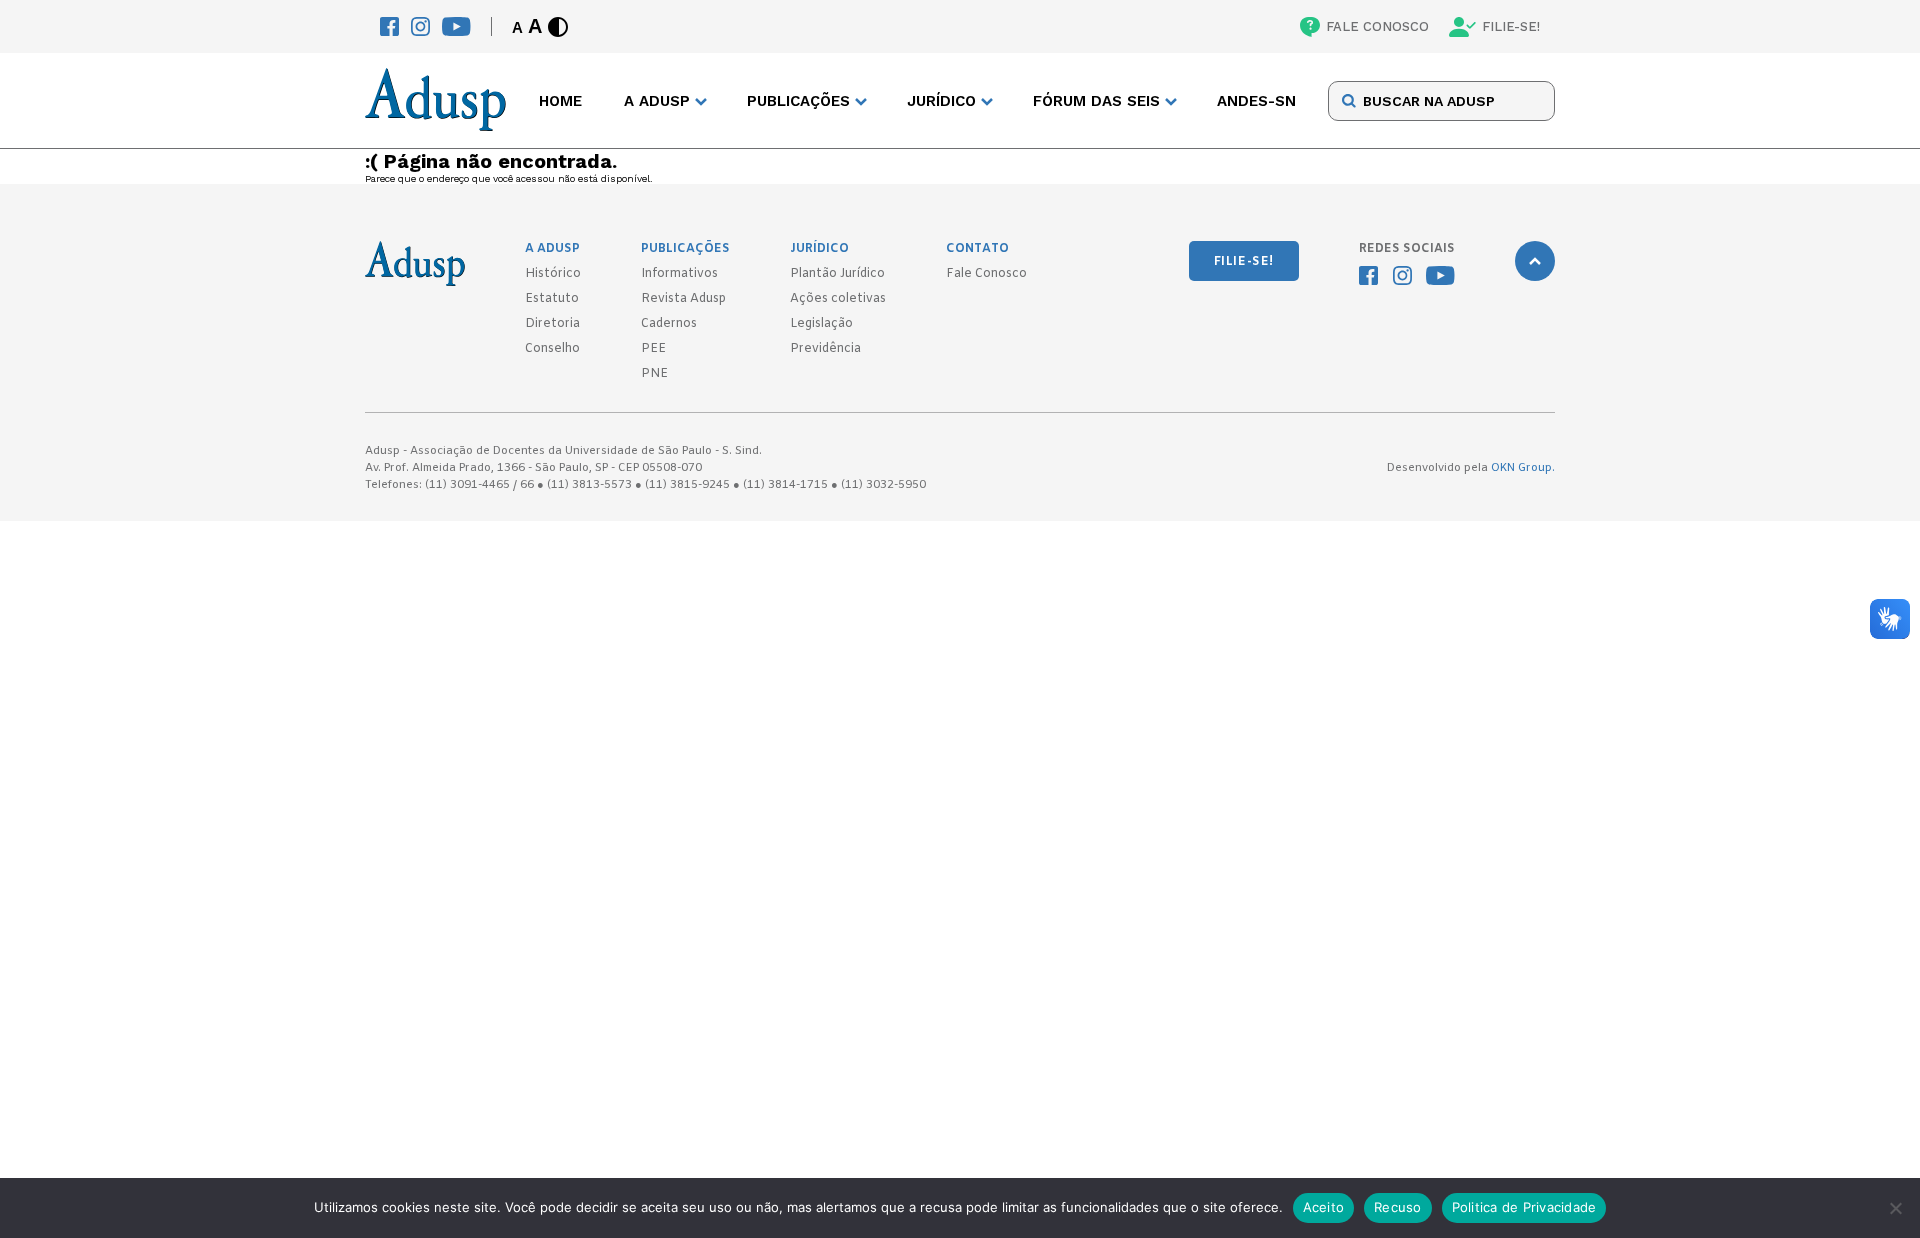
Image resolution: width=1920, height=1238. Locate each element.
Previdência (825, 349)
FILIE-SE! (1511, 26)
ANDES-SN (1256, 101)
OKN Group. (1523, 468)
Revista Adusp (683, 299)
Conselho (552, 349)
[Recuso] (1895, 1208)
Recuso (1398, 1207)
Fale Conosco (986, 274)
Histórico (553, 274)
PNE (654, 374)
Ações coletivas (838, 299)
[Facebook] (389, 26)
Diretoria (552, 324)
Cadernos (669, 324)
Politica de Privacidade (1524, 1207)
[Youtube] (456, 26)
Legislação (821, 324)
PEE (653, 349)
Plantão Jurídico (837, 274)
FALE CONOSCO (1377, 26)
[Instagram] (420, 26)
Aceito (1324, 1207)
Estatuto (552, 299)
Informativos (679, 274)
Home (560, 101)
